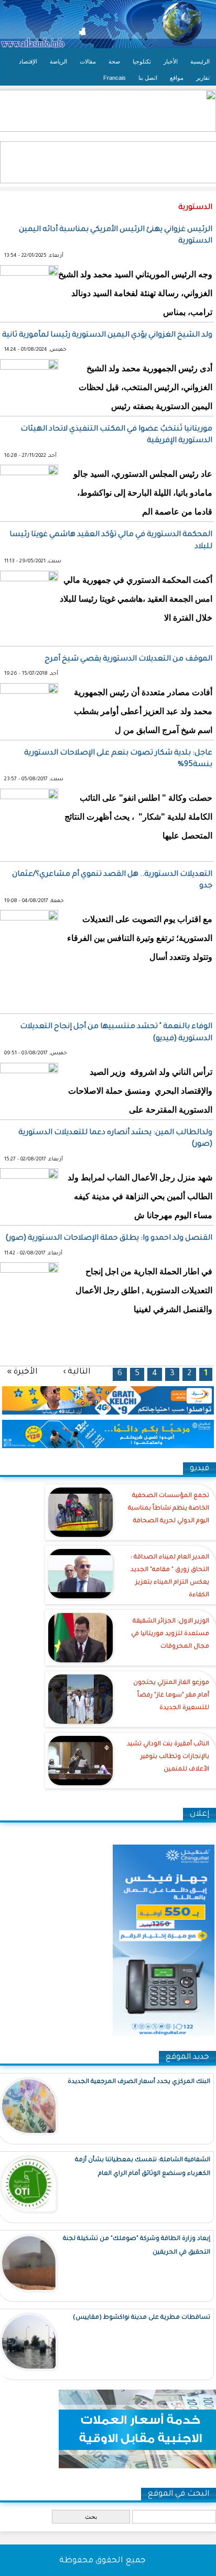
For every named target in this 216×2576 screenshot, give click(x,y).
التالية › (77, 1372)
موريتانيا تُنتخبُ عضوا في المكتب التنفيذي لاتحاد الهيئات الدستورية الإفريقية (116, 435)
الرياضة (58, 61)
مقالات (88, 61)
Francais (115, 78)
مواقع (177, 78)
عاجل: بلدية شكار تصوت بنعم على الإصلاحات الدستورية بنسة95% (118, 759)
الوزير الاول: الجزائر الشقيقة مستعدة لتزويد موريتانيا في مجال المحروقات (170, 1634)
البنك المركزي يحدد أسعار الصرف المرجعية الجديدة (139, 2082)
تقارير (203, 78)
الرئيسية (200, 61)
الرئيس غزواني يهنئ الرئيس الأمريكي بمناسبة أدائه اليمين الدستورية (116, 236)
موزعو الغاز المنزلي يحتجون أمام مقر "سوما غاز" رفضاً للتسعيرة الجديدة (171, 1696)
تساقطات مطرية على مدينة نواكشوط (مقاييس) (142, 2318)
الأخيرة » (22, 1372)
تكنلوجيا (142, 61)
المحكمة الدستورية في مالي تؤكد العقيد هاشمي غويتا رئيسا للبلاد (111, 541)
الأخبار (171, 61)
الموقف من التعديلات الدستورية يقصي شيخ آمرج (128, 659)
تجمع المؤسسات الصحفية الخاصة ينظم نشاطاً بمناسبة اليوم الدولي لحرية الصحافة (169, 1509)
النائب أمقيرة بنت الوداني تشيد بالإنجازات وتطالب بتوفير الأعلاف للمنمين (168, 1757)
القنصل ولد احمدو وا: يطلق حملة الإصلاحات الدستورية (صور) (109, 1239)
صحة (114, 61)
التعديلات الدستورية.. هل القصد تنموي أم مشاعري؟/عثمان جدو (112, 881)
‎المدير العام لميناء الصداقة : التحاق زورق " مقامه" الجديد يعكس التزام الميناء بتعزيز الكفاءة (170, 1577)
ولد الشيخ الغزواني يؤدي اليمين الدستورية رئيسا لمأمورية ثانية (107, 336)
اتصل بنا (148, 78)
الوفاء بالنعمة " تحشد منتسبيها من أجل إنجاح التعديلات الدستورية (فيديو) (116, 1033)
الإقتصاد (28, 61)
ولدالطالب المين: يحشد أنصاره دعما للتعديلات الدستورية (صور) (115, 1139)
